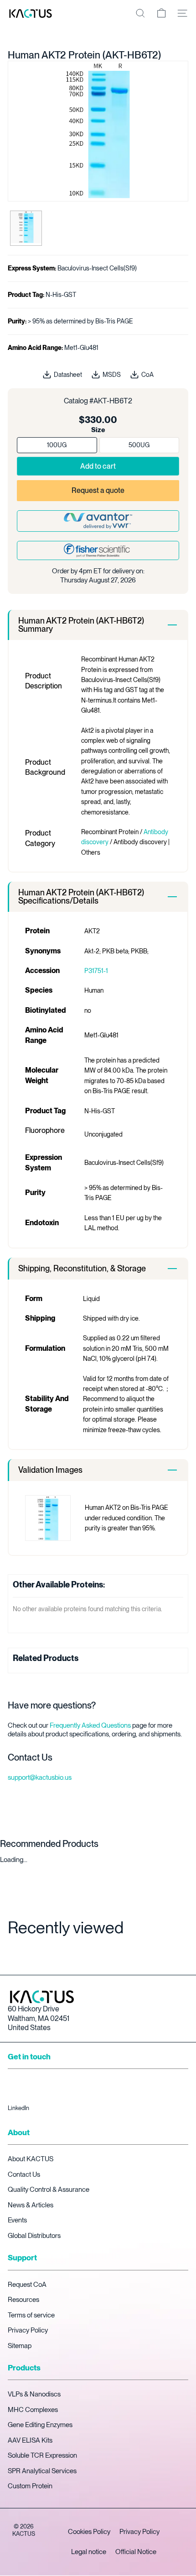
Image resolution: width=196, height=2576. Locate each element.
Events (17, 2220)
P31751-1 (96, 971)
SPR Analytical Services (42, 2471)
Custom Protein (30, 2486)
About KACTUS (31, 2159)
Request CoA (27, 2285)
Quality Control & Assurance (49, 2190)
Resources (23, 2300)
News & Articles (31, 2205)
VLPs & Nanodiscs (34, 2394)
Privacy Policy (28, 2330)
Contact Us (24, 2174)
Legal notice (89, 2552)
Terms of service (31, 2315)
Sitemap (20, 2346)
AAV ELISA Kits (30, 2440)
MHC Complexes (33, 2410)
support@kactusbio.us (40, 1777)
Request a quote (98, 490)
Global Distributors (34, 2236)
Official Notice (136, 2552)
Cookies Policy (89, 2532)
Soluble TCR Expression (42, 2455)
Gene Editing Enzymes (40, 2425)
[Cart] (161, 13)
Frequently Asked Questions (90, 1725)
